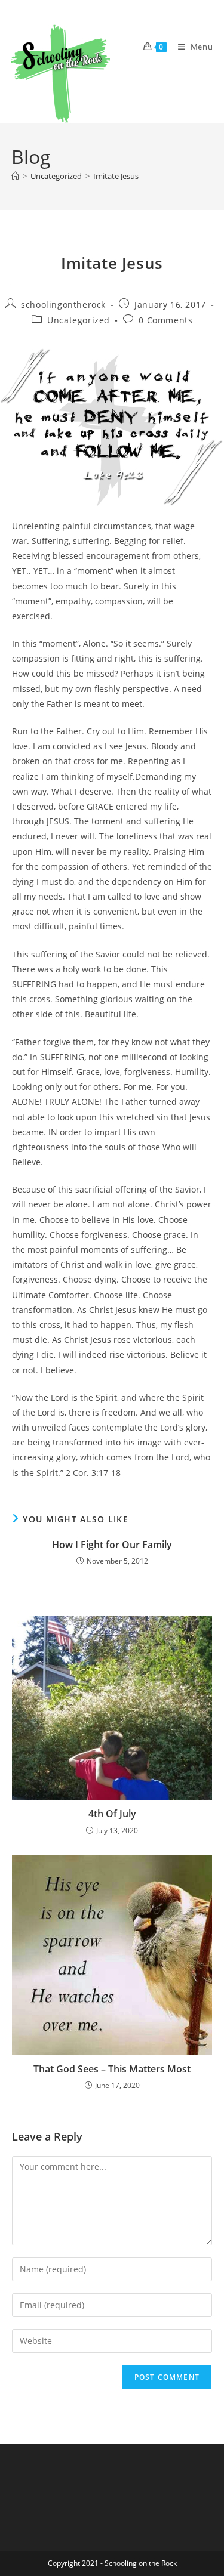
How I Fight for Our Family (112, 1545)
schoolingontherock (63, 305)
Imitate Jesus (116, 176)
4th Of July (112, 1814)
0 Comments (165, 320)
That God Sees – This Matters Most (112, 2069)
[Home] (15, 176)
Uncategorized (79, 320)
